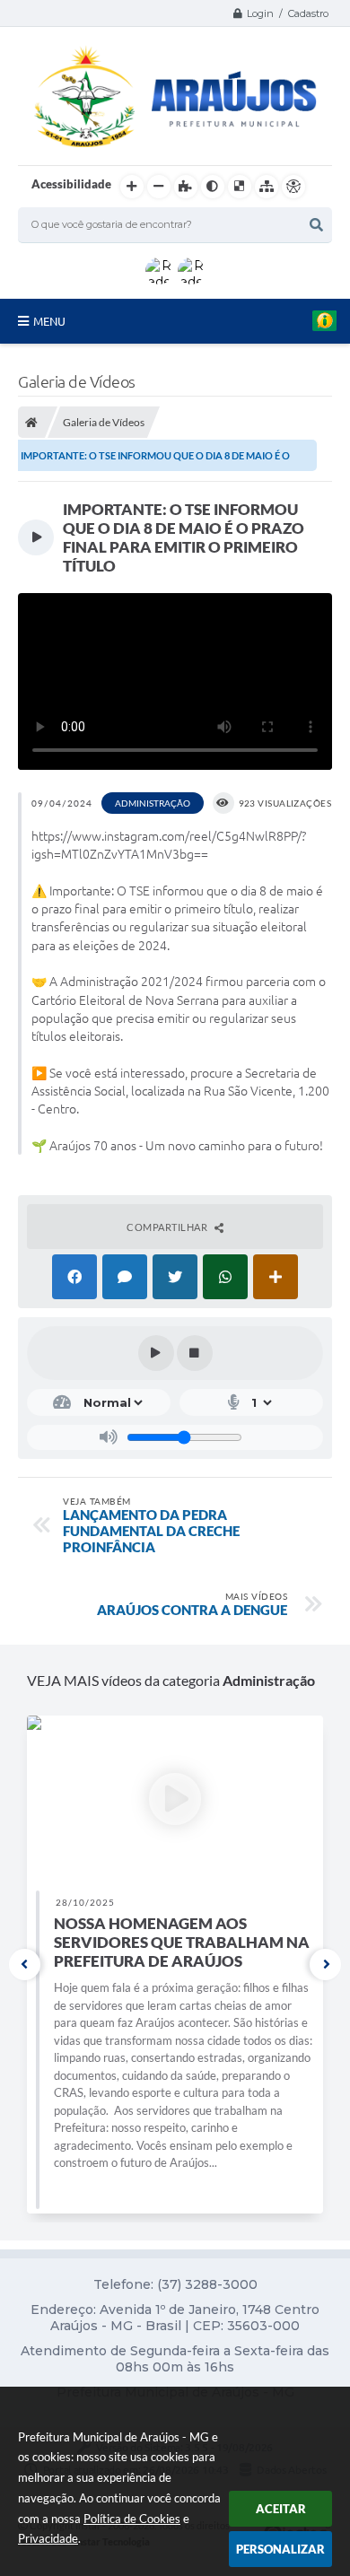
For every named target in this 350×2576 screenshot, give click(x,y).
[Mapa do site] (267, 187)
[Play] (156, 1353)
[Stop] (195, 1353)
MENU (49, 321)
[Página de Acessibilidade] (293, 187)
